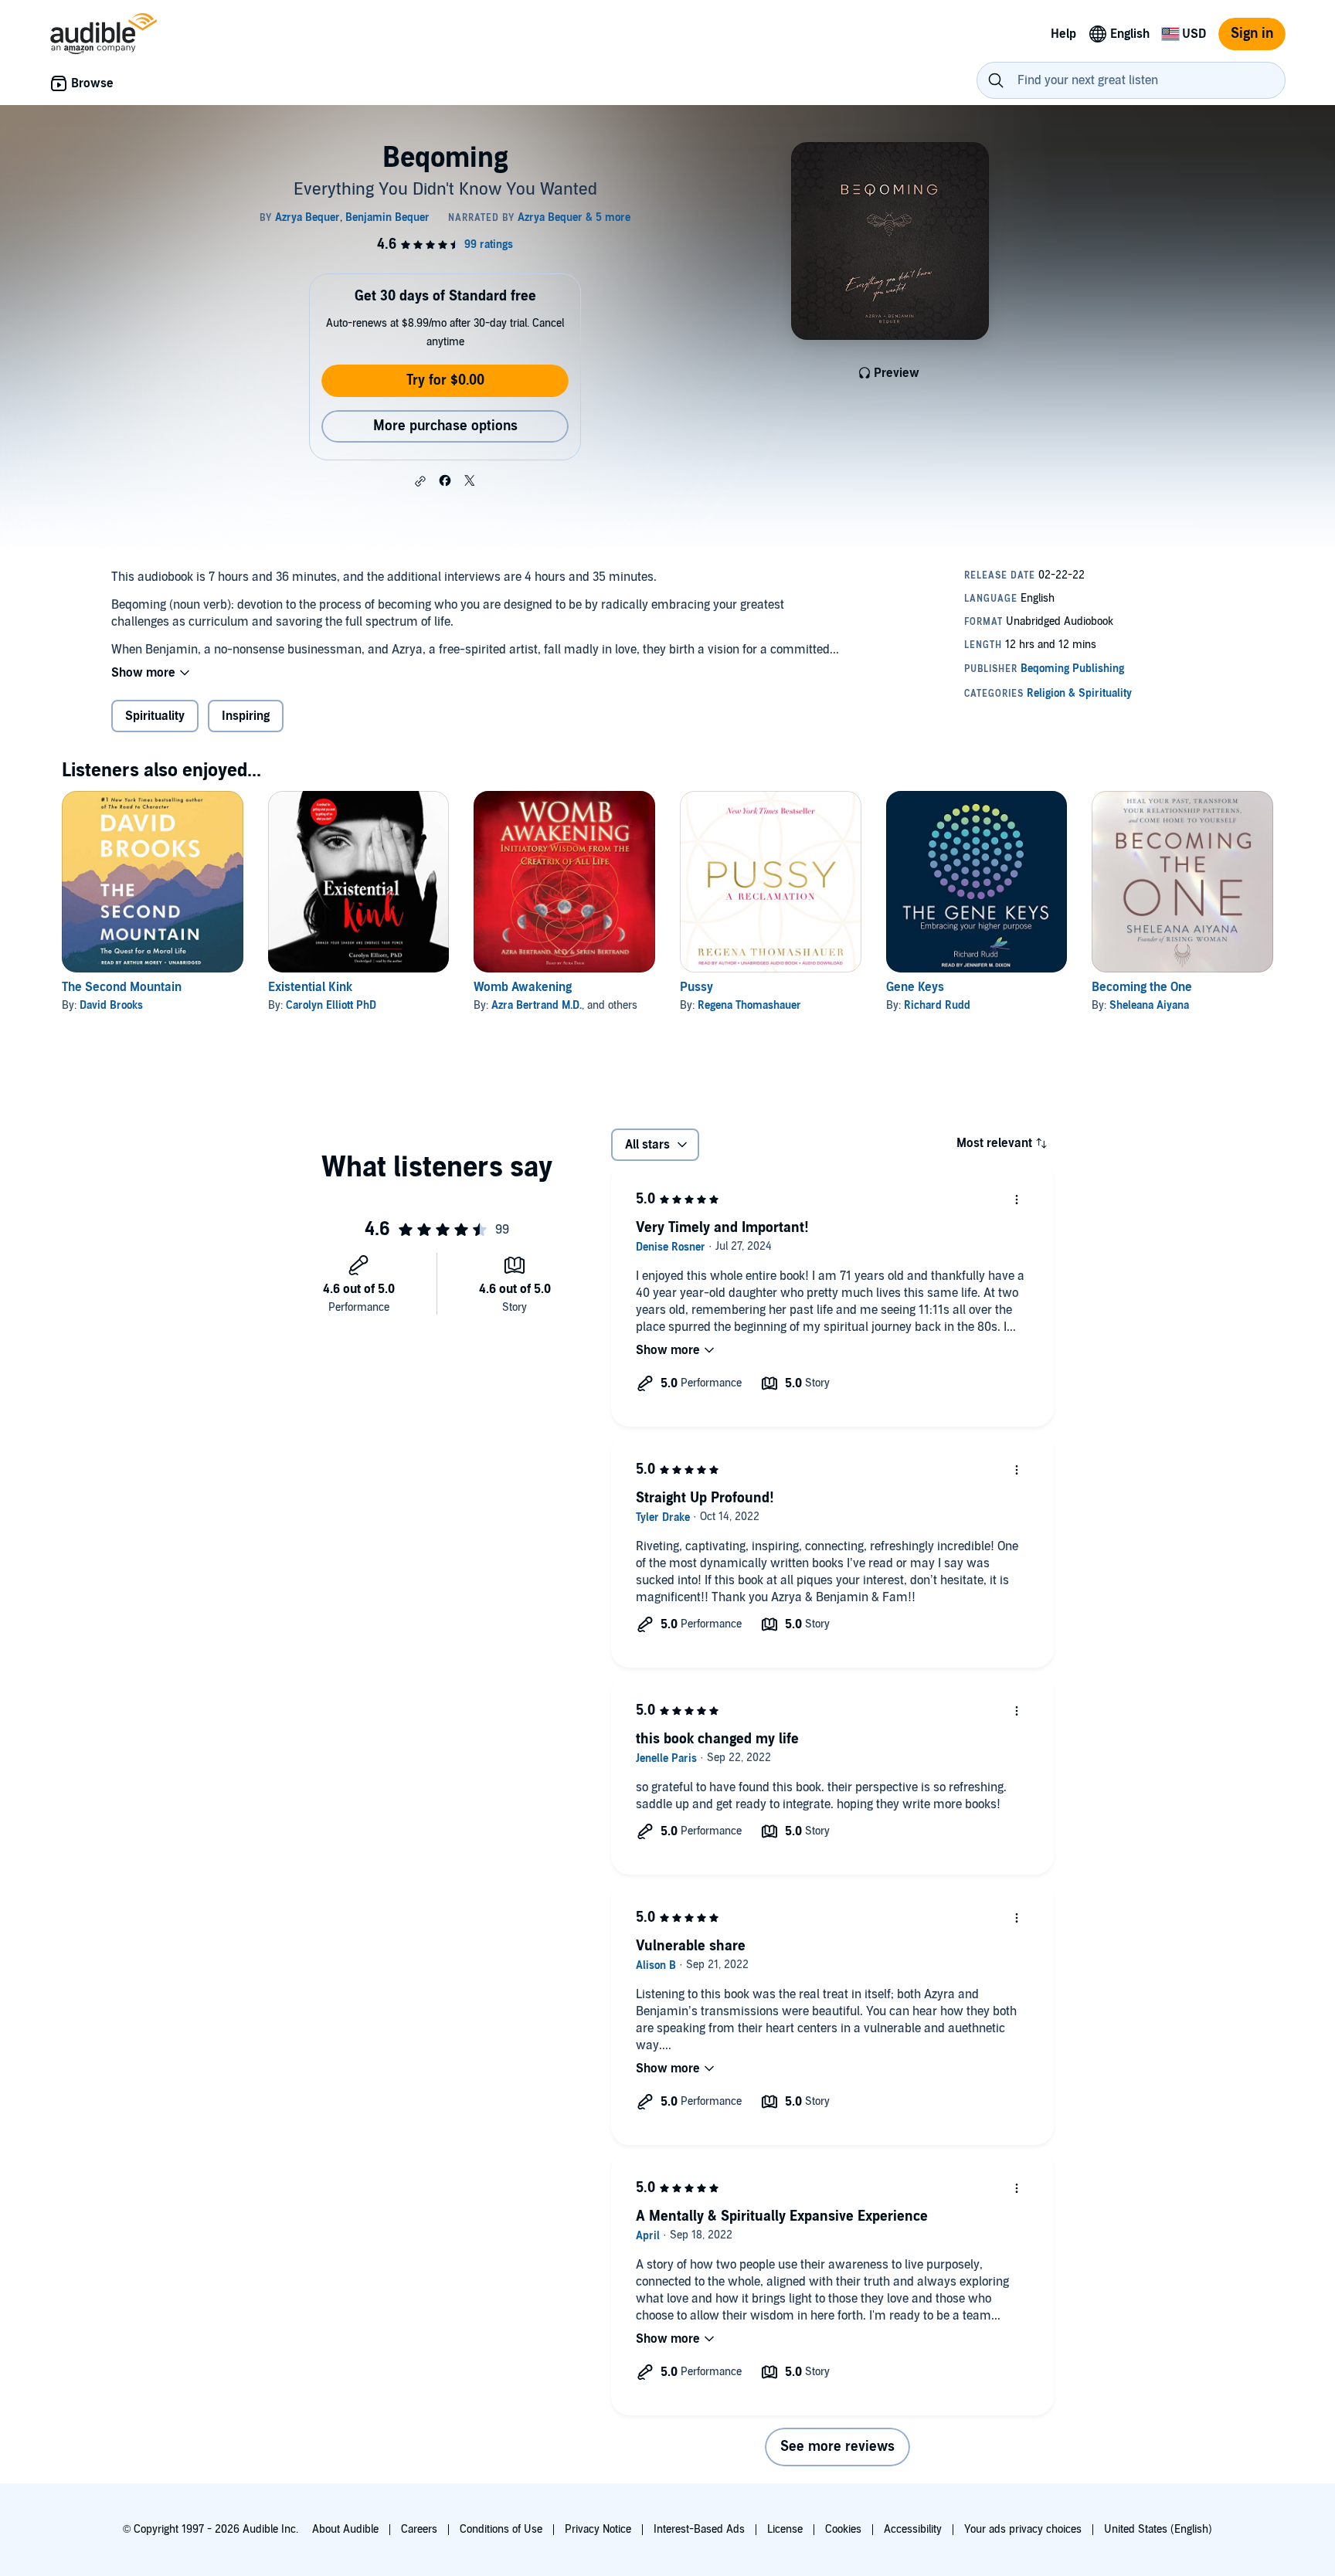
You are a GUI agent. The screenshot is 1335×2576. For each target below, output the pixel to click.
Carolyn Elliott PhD (331, 1005)
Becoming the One (1142, 987)
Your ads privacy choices (1023, 2529)
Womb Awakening (523, 987)
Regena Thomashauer (749, 1005)
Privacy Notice (598, 2529)
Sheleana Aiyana (1149, 1005)
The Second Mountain (122, 987)
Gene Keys (915, 987)
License (785, 2529)
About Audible (345, 2529)
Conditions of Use (501, 2529)
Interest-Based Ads (699, 2529)
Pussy (696, 987)
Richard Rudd (937, 1005)
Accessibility (913, 2529)
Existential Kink (310, 987)
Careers (419, 2529)
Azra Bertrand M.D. (537, 1005)
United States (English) (1158, 2529)
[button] (420, 481)
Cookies (843, 2529)
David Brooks (111, 1005)
